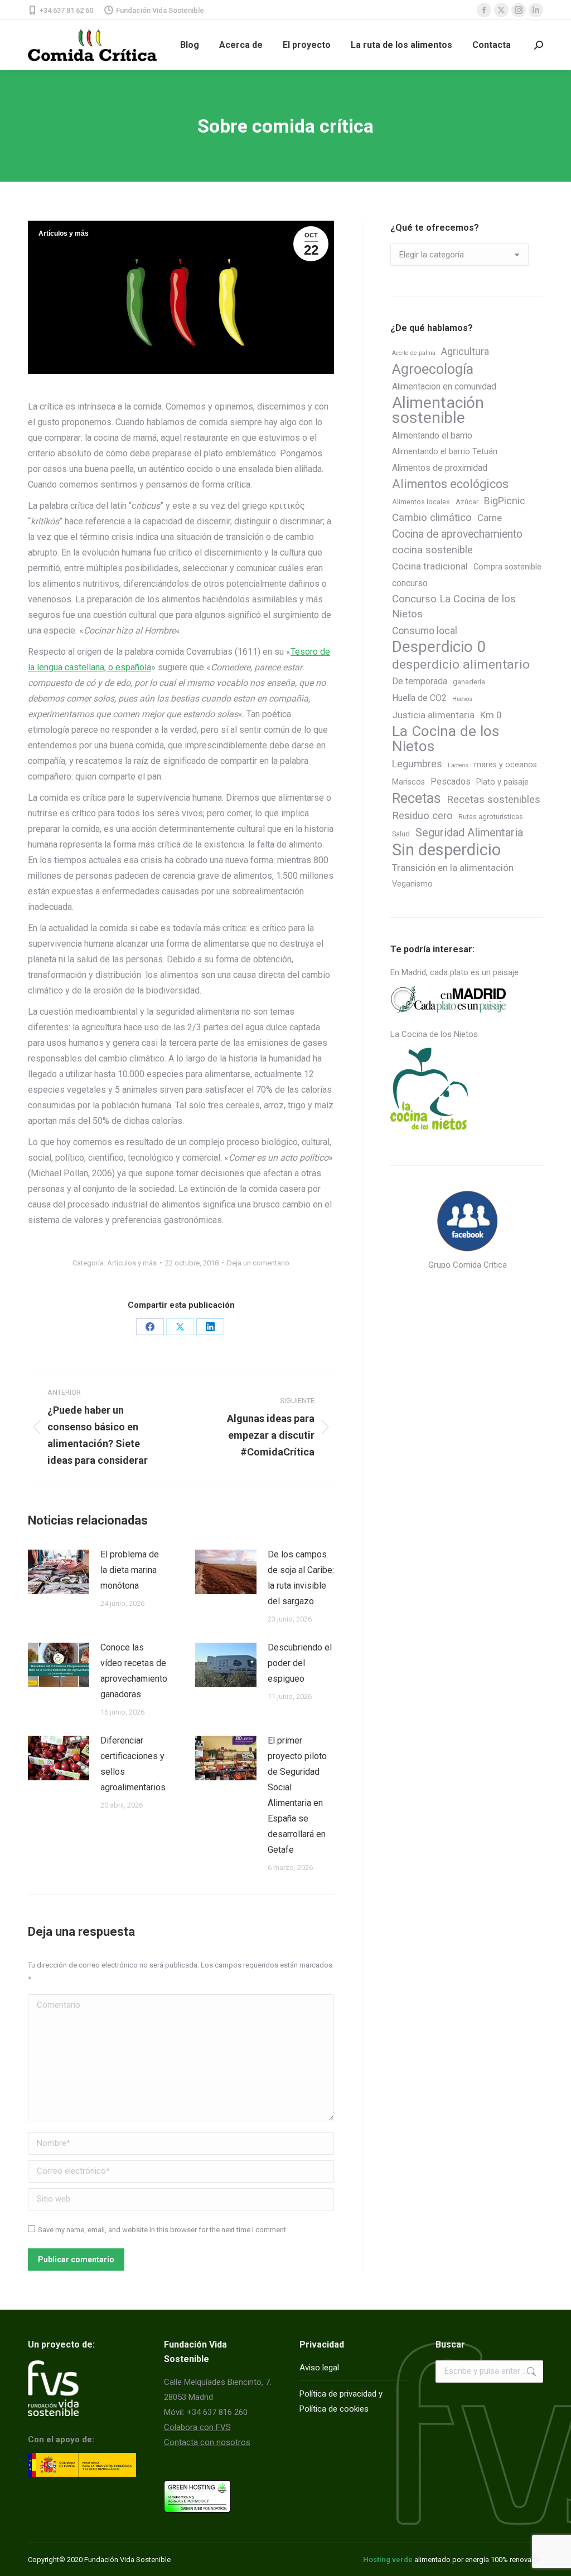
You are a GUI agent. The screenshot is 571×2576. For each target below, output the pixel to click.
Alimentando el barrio (432, 435)
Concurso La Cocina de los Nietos (454, 607)
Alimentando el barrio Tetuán (445, 452)
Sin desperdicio (446, 850)
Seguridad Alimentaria (469, 832)
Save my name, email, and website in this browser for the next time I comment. (163, 2230)
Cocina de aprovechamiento (457, 534)
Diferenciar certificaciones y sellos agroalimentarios (133, 1764)
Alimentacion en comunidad (444, 386)
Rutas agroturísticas (491, 817)
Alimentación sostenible (438, 410)
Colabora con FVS (197, 2427)
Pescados (451, 781)
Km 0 (491, 715)
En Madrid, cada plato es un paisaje (454, 972)
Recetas (417, 798)
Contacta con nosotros (207, 2442)
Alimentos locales (421, 502)
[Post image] (59, 1572)
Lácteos (458, 765)
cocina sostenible (432, 550)
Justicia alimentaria (433, 715)
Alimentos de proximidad (440, 468)
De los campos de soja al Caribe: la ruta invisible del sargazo (301, 1578)
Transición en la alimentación (453, 868)
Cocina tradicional (430, 566)
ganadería (469, 682)
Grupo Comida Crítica (468, 1265)
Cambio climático (432, 518)
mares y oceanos (505, 765)
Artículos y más (64, 233)
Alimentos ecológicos (450, 484)
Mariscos (408, 782)
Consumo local (425, 630)
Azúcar (467, 502)
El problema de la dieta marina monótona (130, 1570)
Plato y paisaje (502, 782)
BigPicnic (505, 501)
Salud (401, 834)
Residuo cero (422, 816)
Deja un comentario (258, 1263)
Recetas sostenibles (493, 800)
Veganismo (412, 884)
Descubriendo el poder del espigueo (300, 1663)
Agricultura (465, 351)
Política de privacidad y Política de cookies (341, 2401)
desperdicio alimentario (461, 664)
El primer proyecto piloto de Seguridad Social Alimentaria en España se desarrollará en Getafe (297, 1795)
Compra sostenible (507, 567)
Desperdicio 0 (439, 647)
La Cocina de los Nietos (446, 739)
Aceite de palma (414, 353)
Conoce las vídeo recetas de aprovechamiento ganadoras (134, 1671)
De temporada (420, 681)
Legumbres (417, 764)
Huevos (462, 699)
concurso (410, 583)
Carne (490, 518)
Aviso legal (319, 2368)
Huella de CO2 (419, 698)
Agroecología (433, 369)
